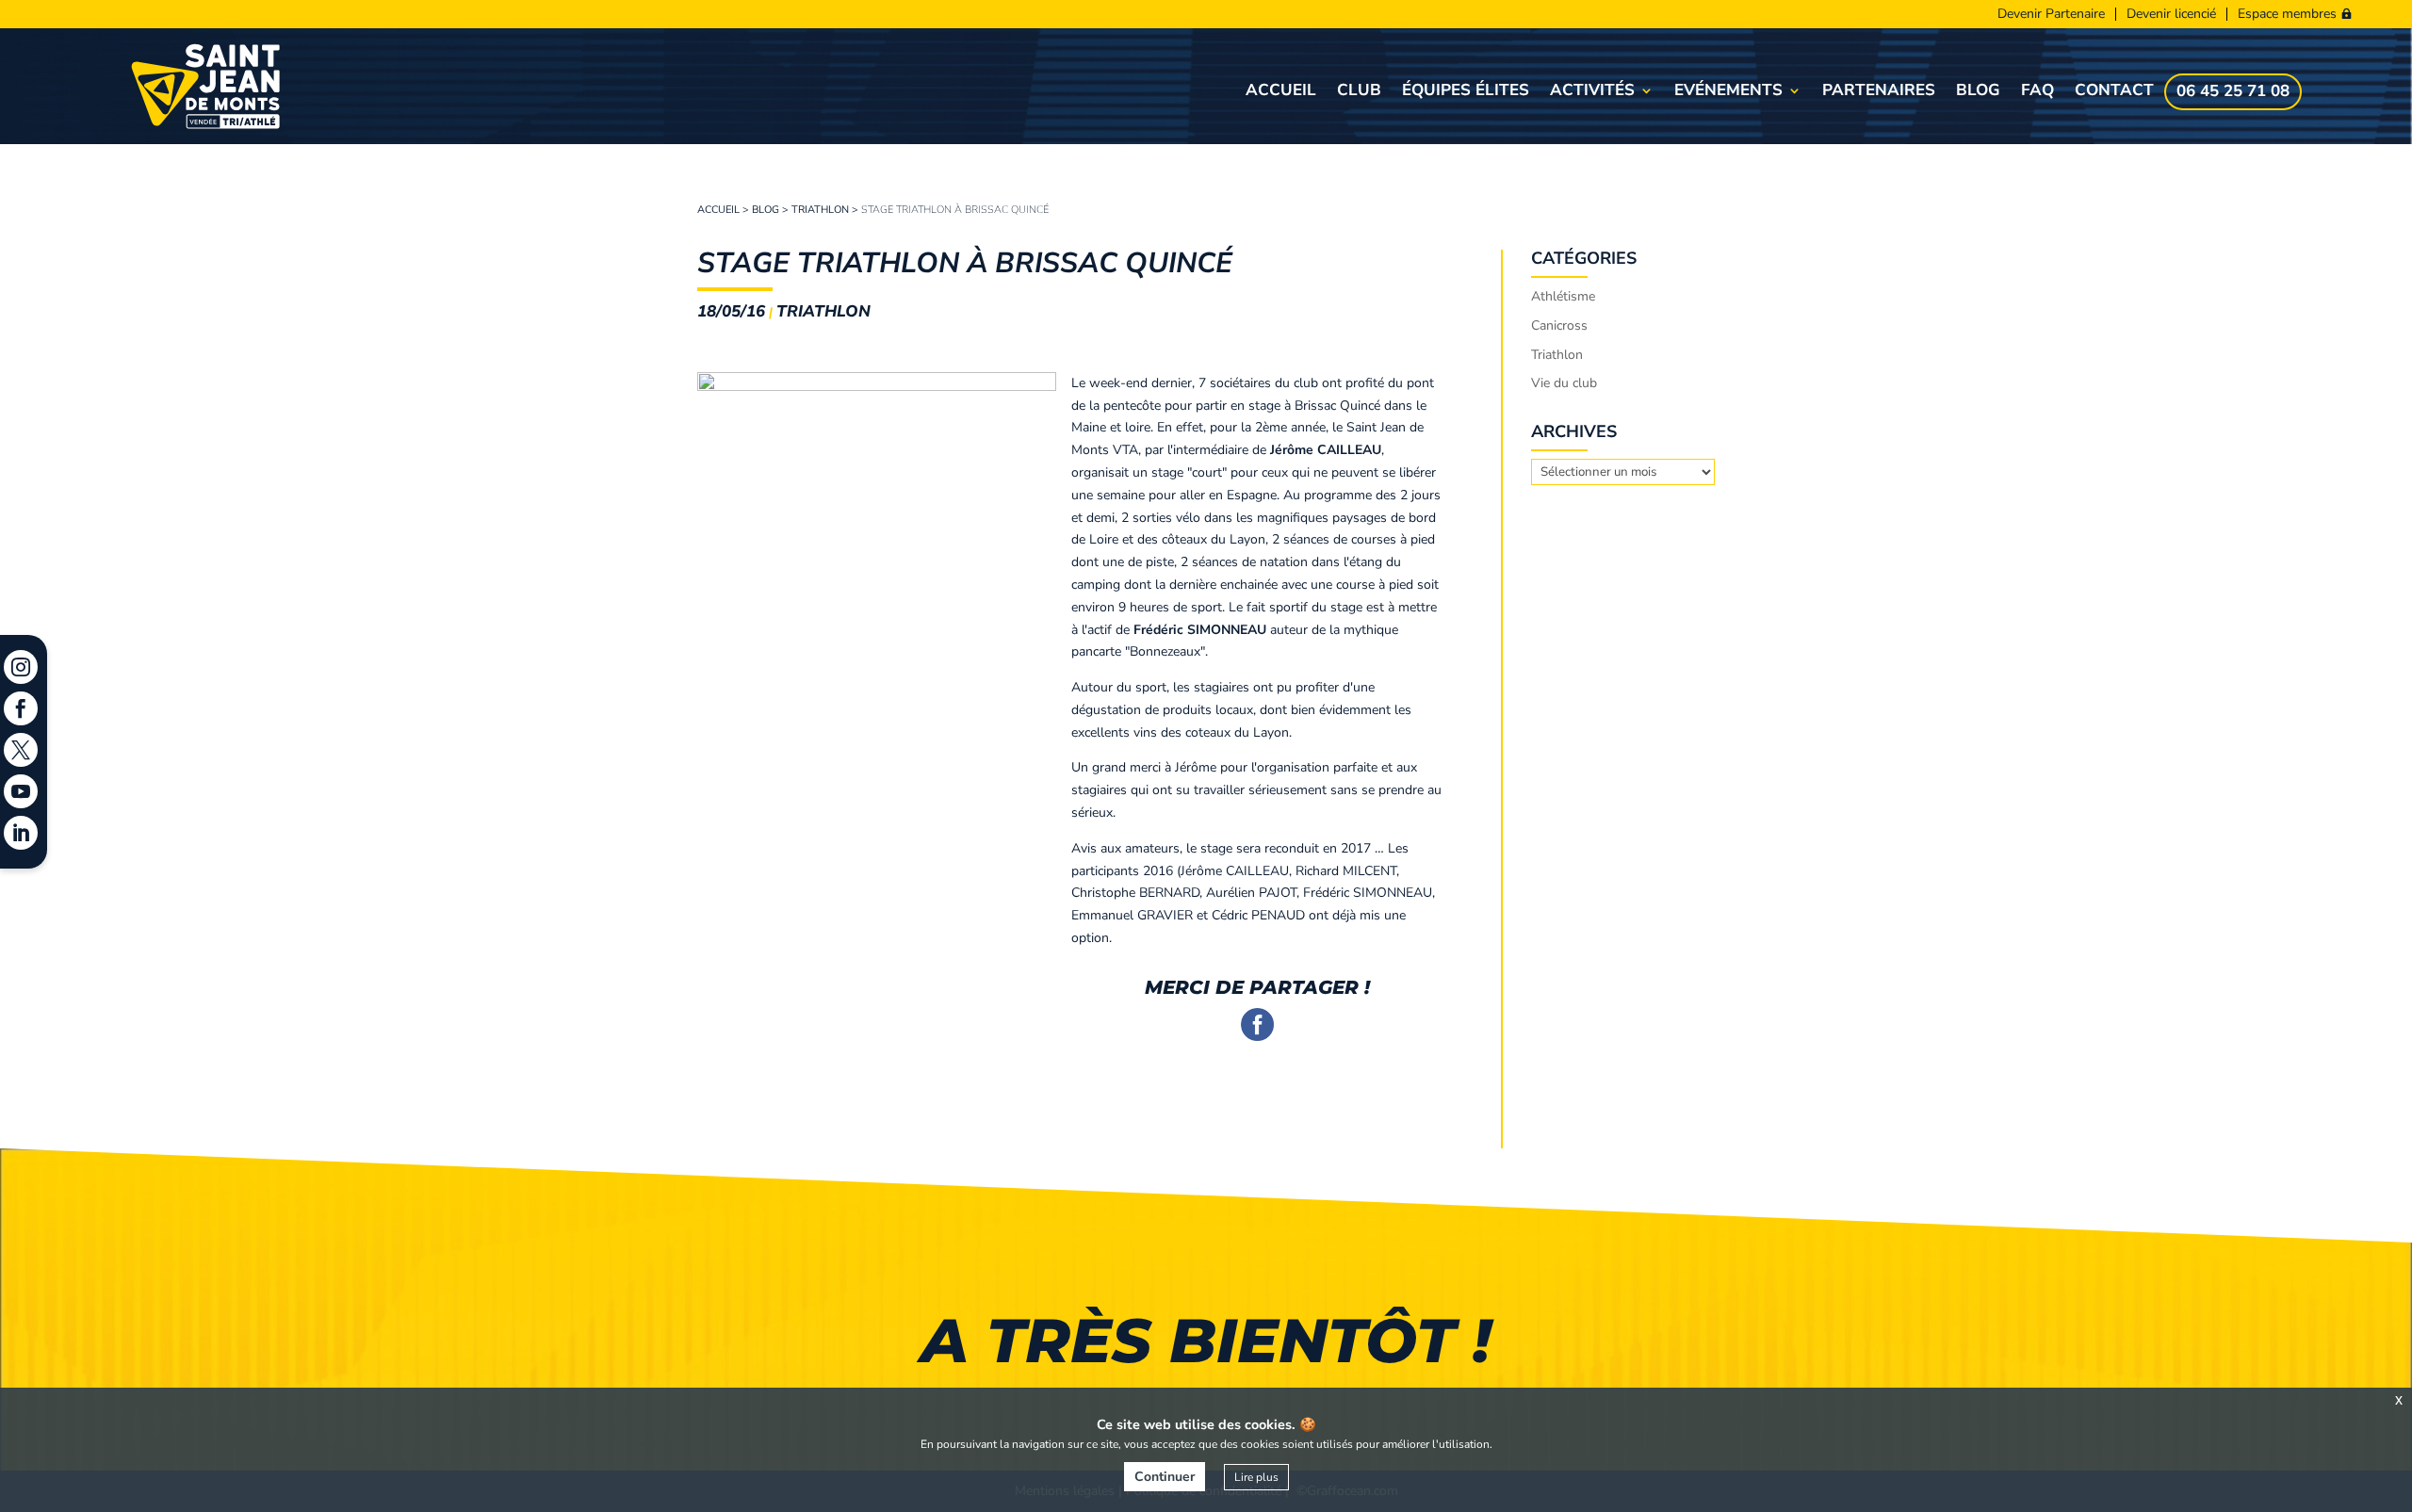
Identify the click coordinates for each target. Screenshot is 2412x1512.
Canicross (1559, 325)
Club (1359, 92)
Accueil (1281, 92)
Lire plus (1256, 1477)
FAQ (2037, 92)
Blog (1978, 92)
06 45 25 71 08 (2233, 93)
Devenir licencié (2171, 14)
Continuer (1165, 1477)
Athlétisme (1563, 296)
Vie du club (1564, 383)
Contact (2114, 92)
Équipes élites (1466, 92)
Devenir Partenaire (2051, 14)
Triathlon (820, 210)
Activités (1592, 92)
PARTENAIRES (1879, 92)
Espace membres (2287, 14)
